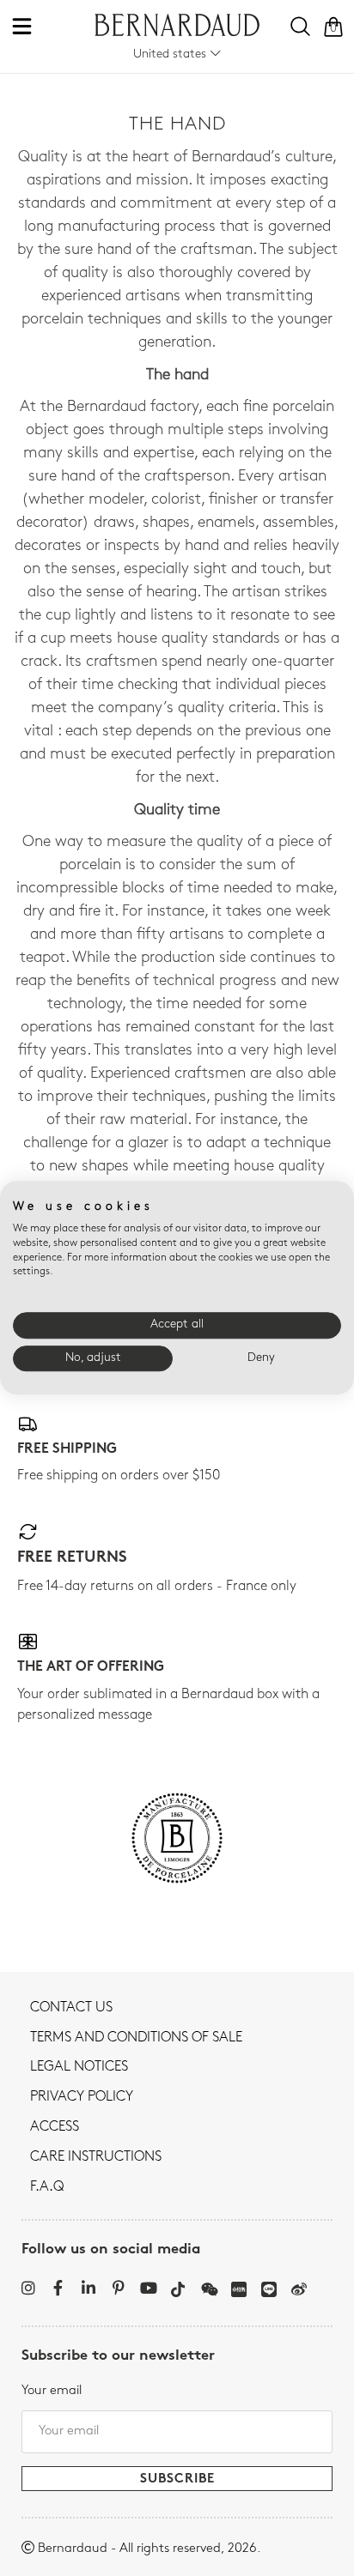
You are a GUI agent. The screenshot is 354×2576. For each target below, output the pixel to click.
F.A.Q (47, 2187)
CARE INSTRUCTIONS (96, 2157)
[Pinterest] (118, 2288)
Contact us (71, 2008)
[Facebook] (58, 2288)
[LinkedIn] (88, 2288)
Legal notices (79, 2067)
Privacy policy (82, 2097)
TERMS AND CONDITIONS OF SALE (136, 2038)
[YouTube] (148, 2288)
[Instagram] (28, 2288)
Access (55, 2127)
